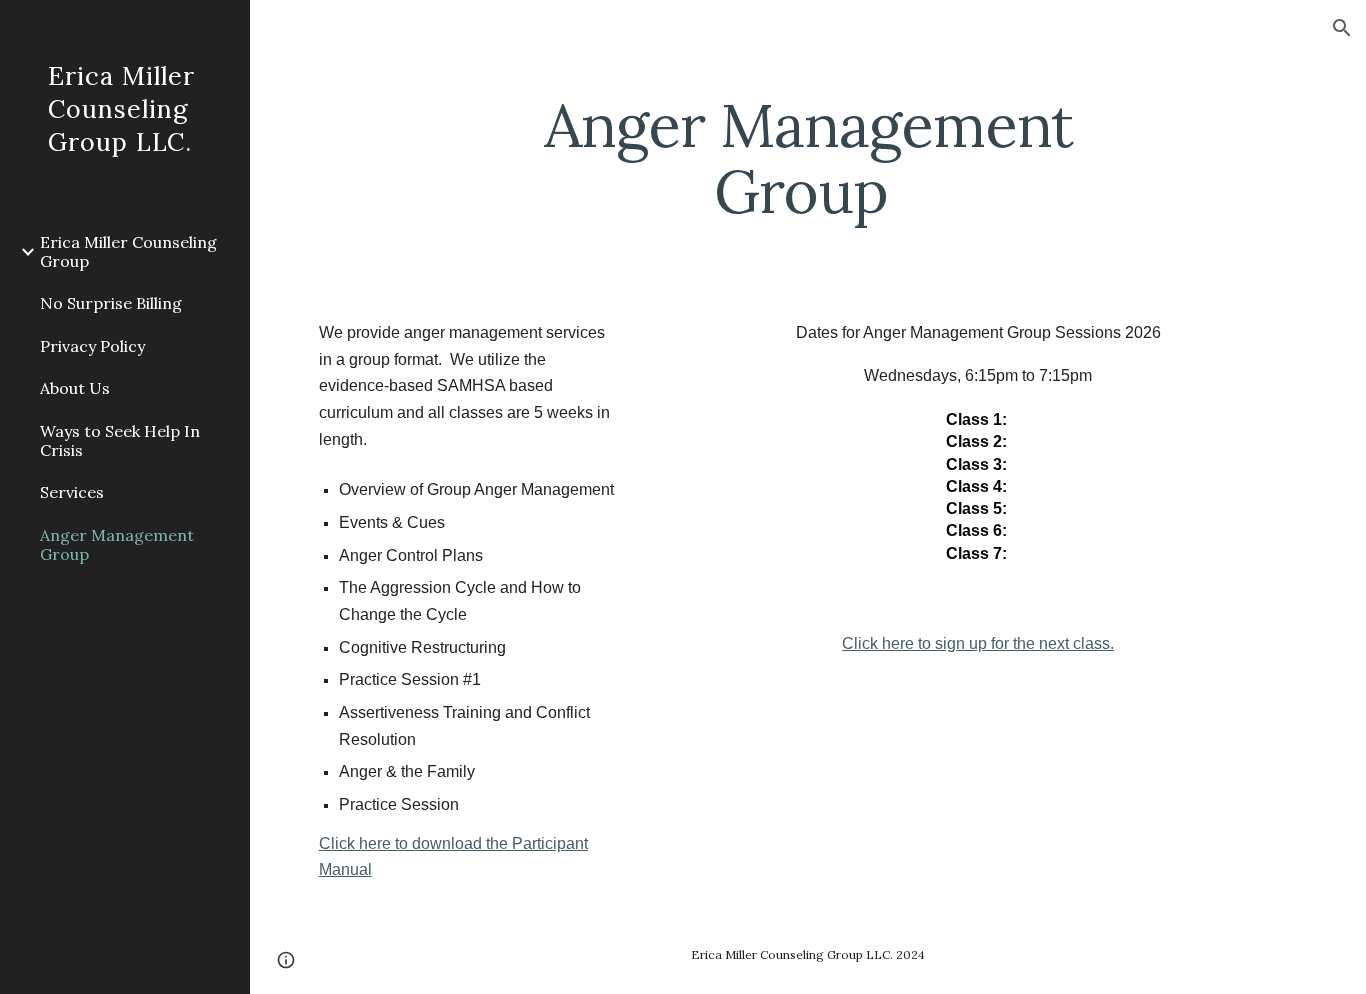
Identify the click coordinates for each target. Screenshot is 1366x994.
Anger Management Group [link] (117, 544)
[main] (808, 158)
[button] (1342, 28)
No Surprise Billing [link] (111, 303)
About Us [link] (75, 388)
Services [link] (72, 492)
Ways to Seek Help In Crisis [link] (120, 440)
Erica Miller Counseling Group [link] (128, 251)
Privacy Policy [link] (92, 346)
